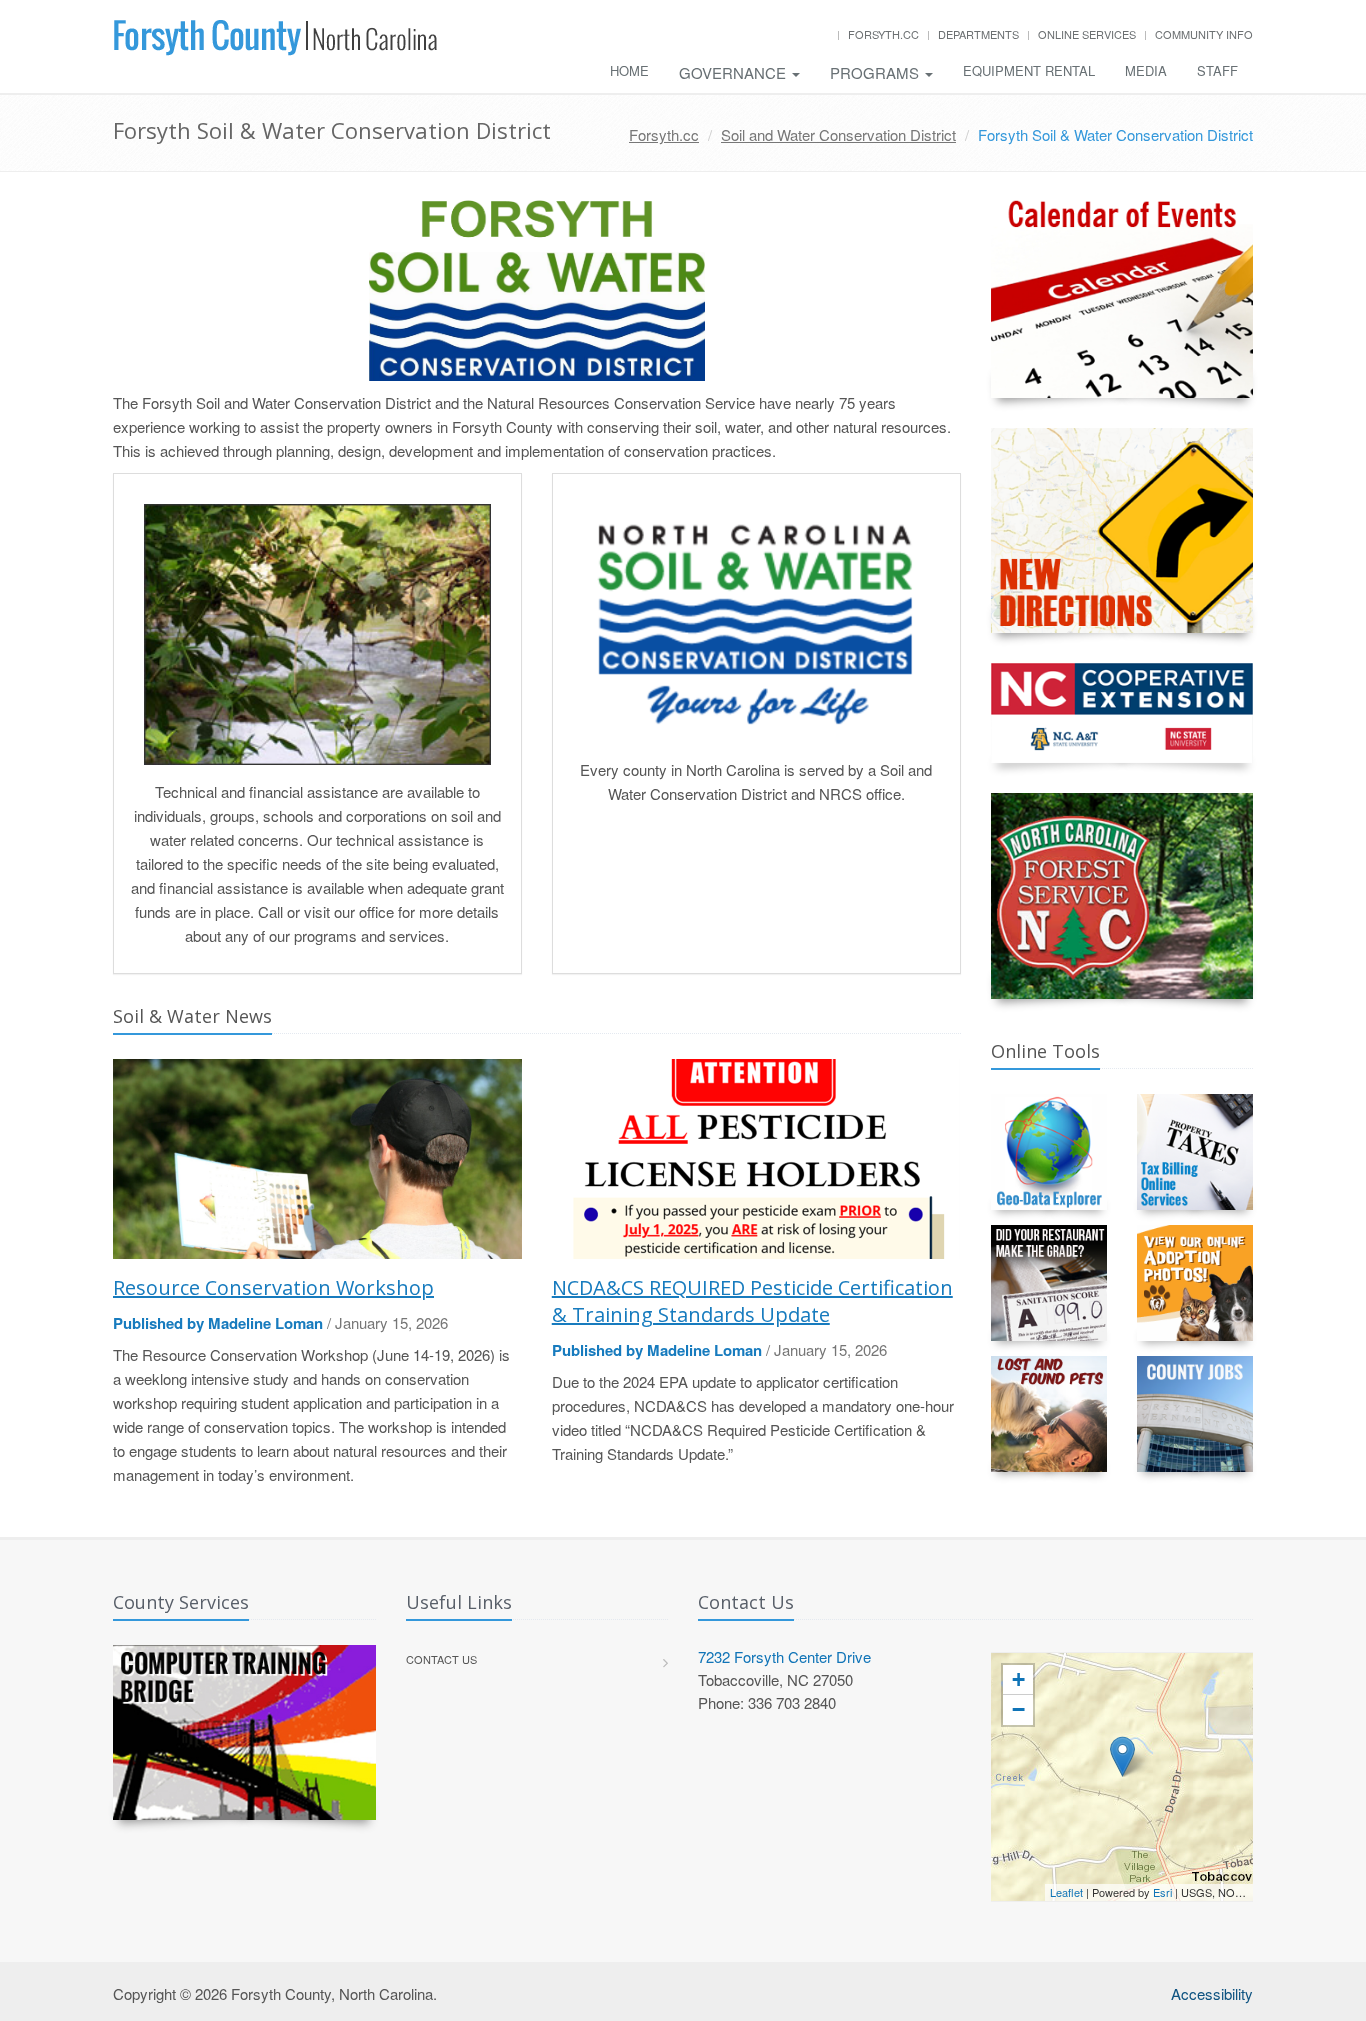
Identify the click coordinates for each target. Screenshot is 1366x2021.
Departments (978, 34)
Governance (734, 72)
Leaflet (1066, 1892)
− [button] (1018, 1709)
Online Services (1087, 34)
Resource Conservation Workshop (273, 1287)
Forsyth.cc (883, 34)
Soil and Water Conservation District (838, 134)
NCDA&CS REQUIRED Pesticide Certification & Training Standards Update (752, 1301)
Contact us (441, 1659)
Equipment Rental (1029, 70)
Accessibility (1212, 1993)
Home (629, 70)
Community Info (1204, 34)
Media (1146, 70)
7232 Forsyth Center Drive (784, 1656)
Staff (1217, 70)
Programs (876, 72)
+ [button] (1018, 1679)
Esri (1162, 1892)
